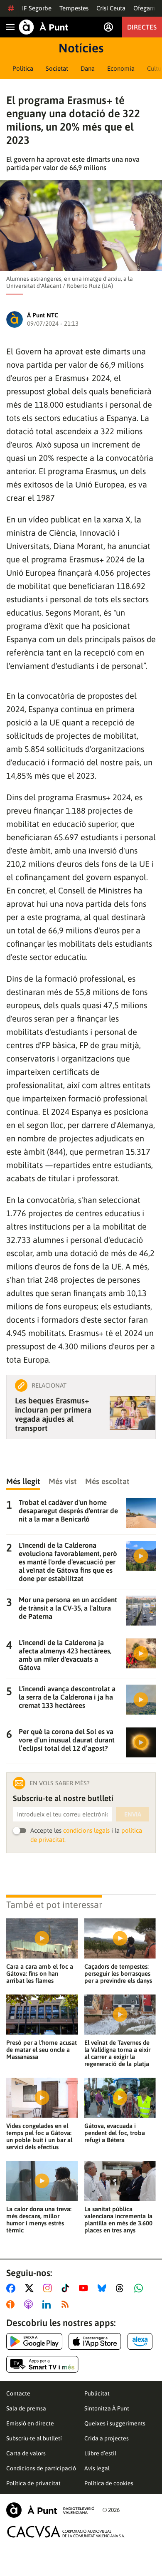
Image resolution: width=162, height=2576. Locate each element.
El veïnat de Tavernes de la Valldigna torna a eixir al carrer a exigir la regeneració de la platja (117, 2053)
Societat (57, 68)
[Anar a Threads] (122, 2288)
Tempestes (74, 8)
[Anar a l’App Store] (95, 2341)
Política (23, 68)
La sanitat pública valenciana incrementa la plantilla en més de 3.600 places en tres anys (118, 2220)
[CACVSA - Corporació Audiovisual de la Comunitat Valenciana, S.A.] (66, 2532)
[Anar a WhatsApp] (140, 2288)
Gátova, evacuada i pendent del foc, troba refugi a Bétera (115, 2133)
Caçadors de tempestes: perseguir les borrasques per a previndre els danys (118, 1973)
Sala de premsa (26, 2408)
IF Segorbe (37, 8)
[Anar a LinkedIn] (48, 2304)
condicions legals (86, 1830)
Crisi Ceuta (111, 8)
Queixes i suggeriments (115, 2423)
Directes (142, 27)
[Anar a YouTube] (85, 2288)
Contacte (18, 2393)
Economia (121, 68)
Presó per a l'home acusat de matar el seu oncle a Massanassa (42, 2050)
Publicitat (97, 2393)
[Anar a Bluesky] (104, 2288)
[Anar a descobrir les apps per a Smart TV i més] (42, 2364)
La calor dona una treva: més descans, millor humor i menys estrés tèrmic (39, 2220)
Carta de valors (26, 2453)
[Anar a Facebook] (12, 2288)
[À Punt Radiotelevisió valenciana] (50, 2510)
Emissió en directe (30, 2423)
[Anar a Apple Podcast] (30, 2304)
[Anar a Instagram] (49, 2288)
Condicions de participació (41, 2468)
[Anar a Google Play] (34, 2341)
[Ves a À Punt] (44, 27)
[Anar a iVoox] (12, 2304)
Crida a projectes (107, 2438)
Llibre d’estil (100, 2453)
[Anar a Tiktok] (67, 2288)
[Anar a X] (31, 2288)
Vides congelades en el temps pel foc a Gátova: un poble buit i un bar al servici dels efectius (39, 2136)
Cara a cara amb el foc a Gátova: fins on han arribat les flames (40, 1973)
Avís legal (97, 2468)
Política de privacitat (33, 2483)
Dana (88, 68)
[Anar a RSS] (67, 2304)
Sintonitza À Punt (107, 2408)
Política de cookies (109, 2483)
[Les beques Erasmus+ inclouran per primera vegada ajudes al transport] (133, 1413)
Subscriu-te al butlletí (34, 2438)
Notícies (81, 48)
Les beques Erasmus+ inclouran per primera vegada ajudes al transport (53, 1414)
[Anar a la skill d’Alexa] (140, 2341)
